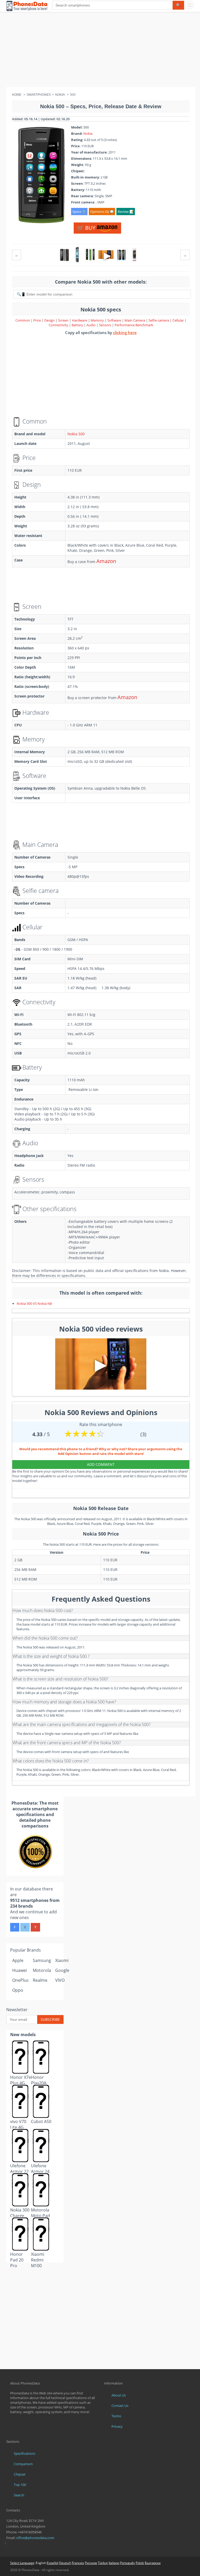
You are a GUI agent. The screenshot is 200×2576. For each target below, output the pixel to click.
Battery (78, 325)
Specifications (24, 2453)
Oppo (18, 1990)
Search (19, 2495)
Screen (64, 320)
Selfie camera (159, 320)
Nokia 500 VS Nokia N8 (34, 1303)
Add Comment (101, 1464)
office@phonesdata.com (35, 2538)
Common (23, 320)
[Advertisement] (100, 51)
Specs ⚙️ (79, 212)
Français (78, 2563)
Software (115, 320)
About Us (119, 2395)
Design (50, 320)
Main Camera (135, 320)
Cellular (179, 320)
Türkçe (103, 2563)
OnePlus (20, 1980)
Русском (91, 2563)
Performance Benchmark (134, 325)
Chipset (20, 2474)
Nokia (88, 133)
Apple (18, 1960)
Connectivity (59, 325)
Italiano (114, 2563)
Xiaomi (62, 1960)
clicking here (125, 333)
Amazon (106, 561)
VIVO (60, 1980)
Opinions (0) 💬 (102, 212)
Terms (116, 2416)
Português (127, 2563)
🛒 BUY (87, 228)
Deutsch (65, 2563)
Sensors (105, 325)
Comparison (23, 2464)
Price (37, 320)
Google (62, 1970)
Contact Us (120, 2406)
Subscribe (50, 2019)
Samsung (42, 1960)
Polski (140, 2563)
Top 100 (20, 2485)
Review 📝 (126, 212)
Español (53, 2563)
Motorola (42, 1970)
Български (153, 2563)
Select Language (22, 2563)
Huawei (20, 1970)
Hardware (80, 320)
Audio (91, 325)
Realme (40, 1980)
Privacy (117, 2426)
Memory (98, 320)
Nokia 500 (76, 434)
